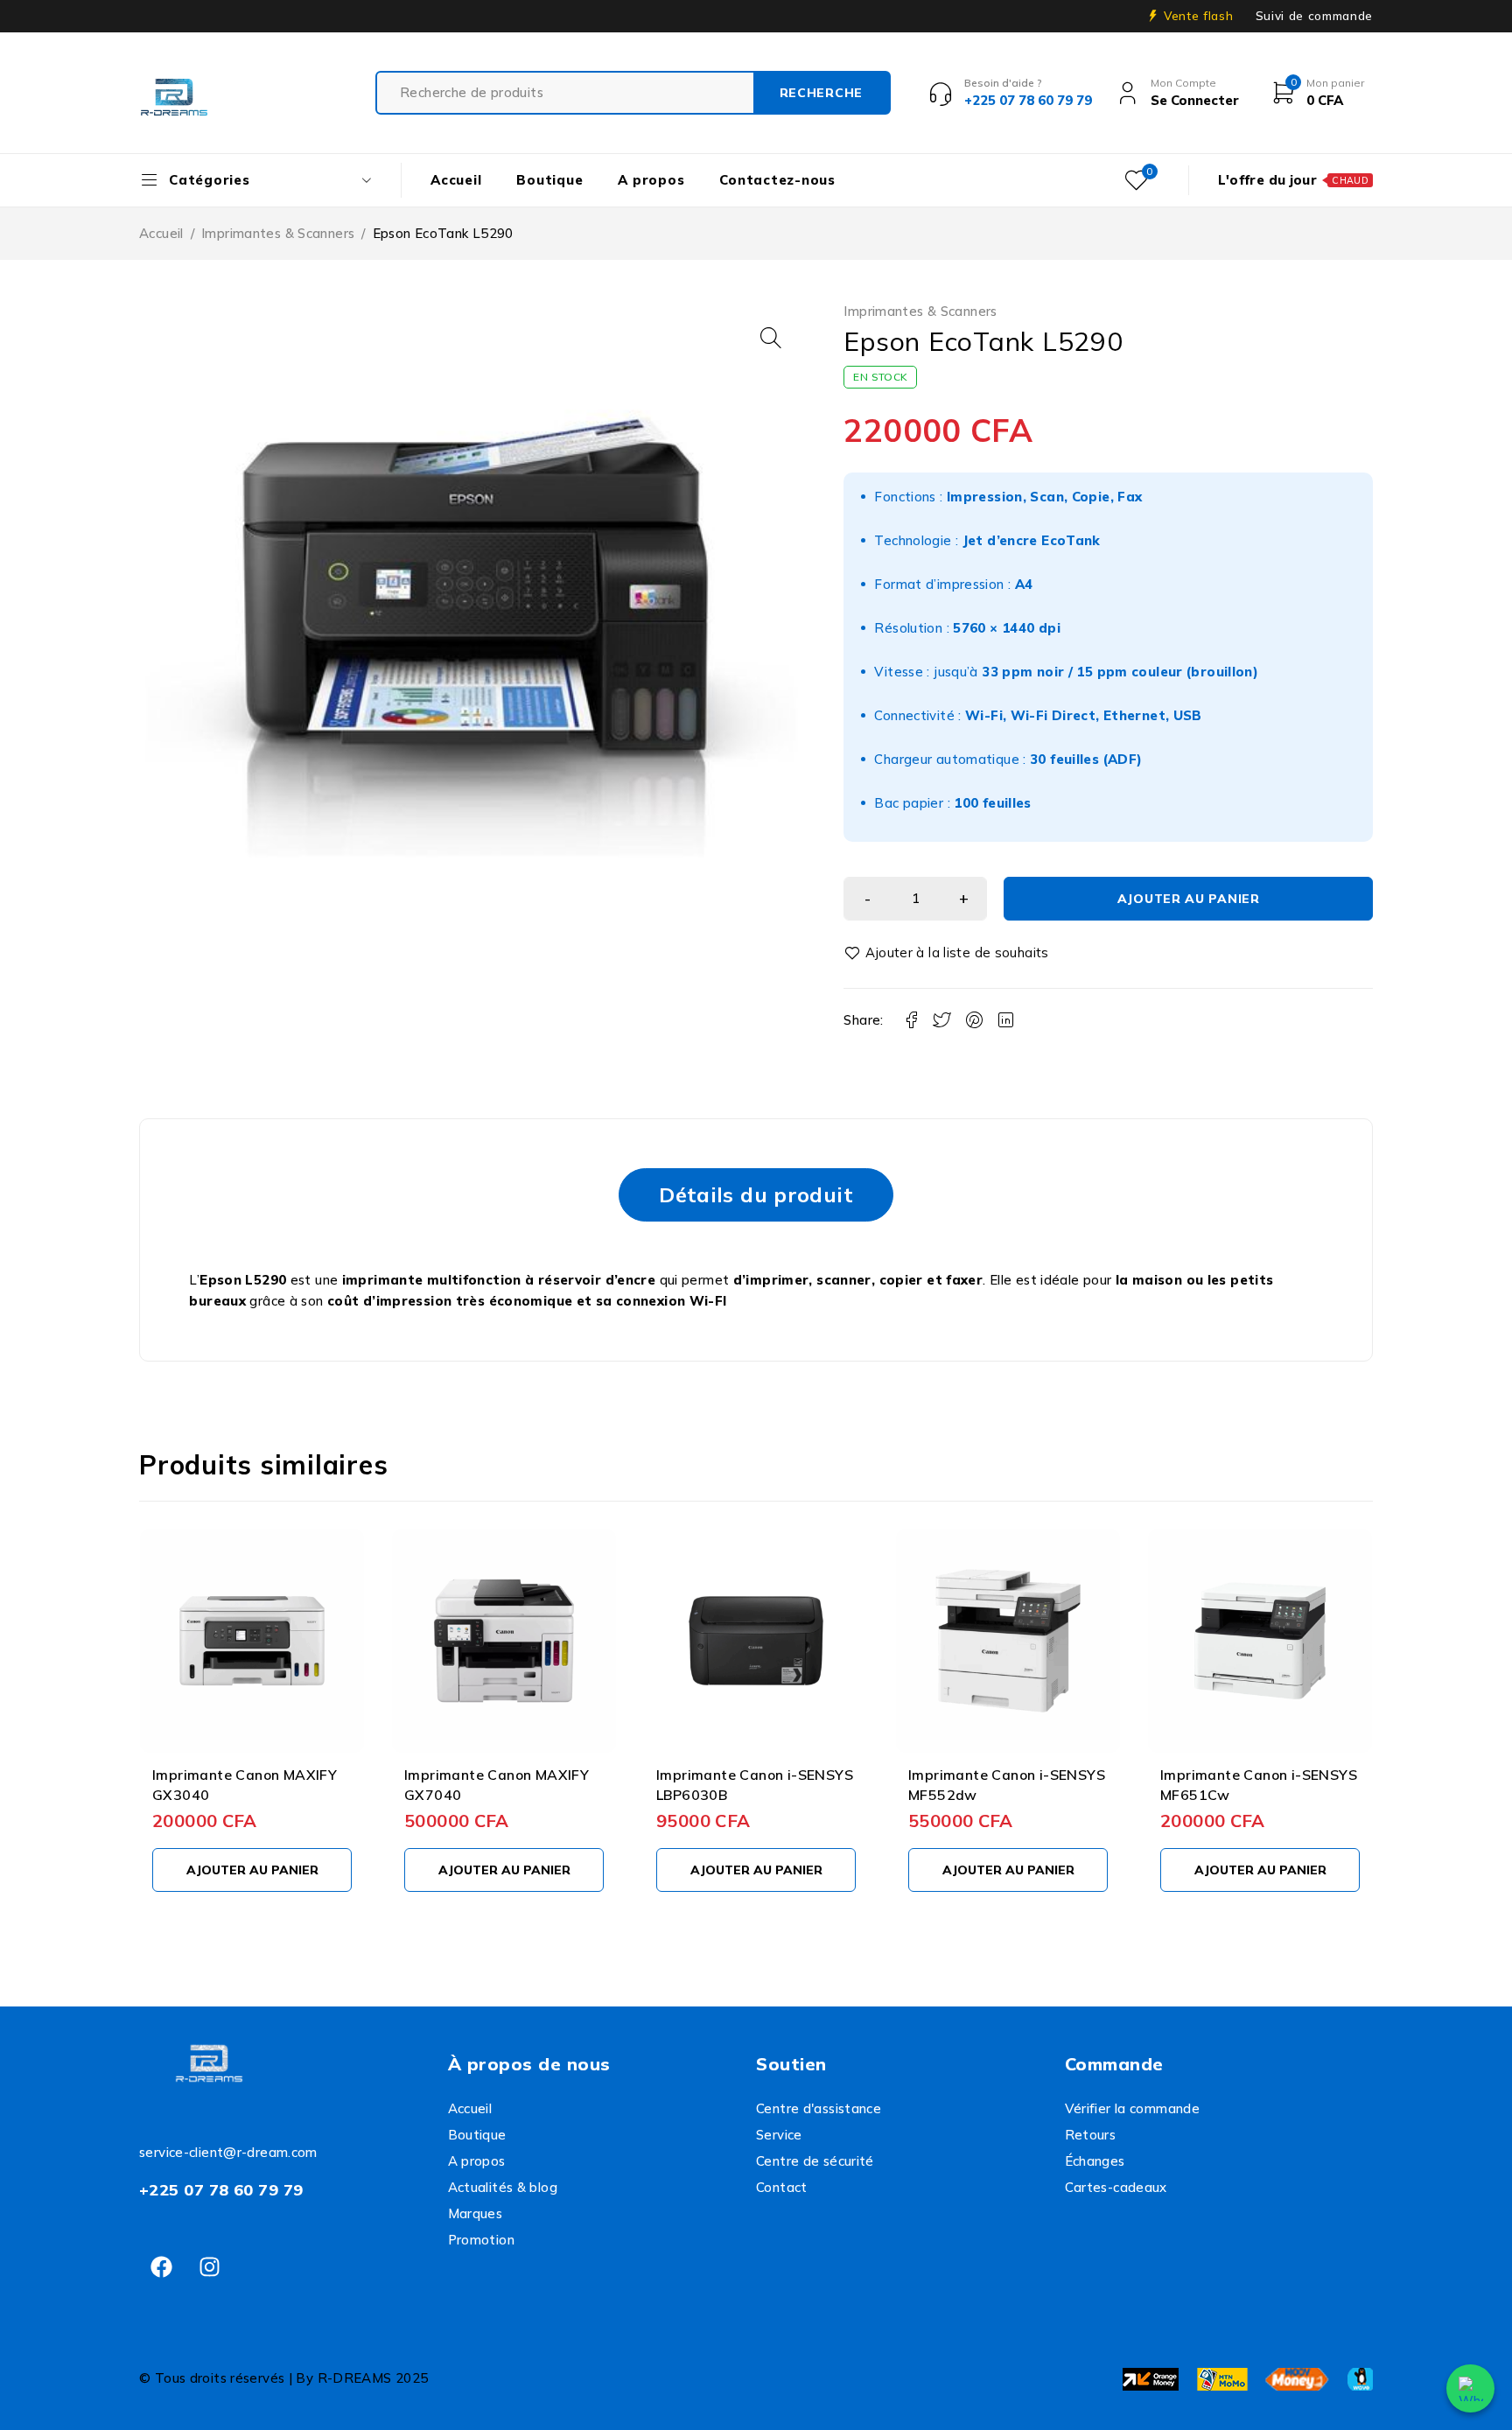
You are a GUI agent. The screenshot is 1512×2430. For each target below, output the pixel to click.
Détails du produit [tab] (756, 1194)
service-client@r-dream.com (228, 2152)
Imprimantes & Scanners (278, 233)
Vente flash (1198, 16)
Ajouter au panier (1189, 899)
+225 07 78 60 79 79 (221, 2190)
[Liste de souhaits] (949, 953)
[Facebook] (161, 2267)
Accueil (161, 233)
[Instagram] (209, 2267)
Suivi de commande (1314, 16)
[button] (771, 338)
